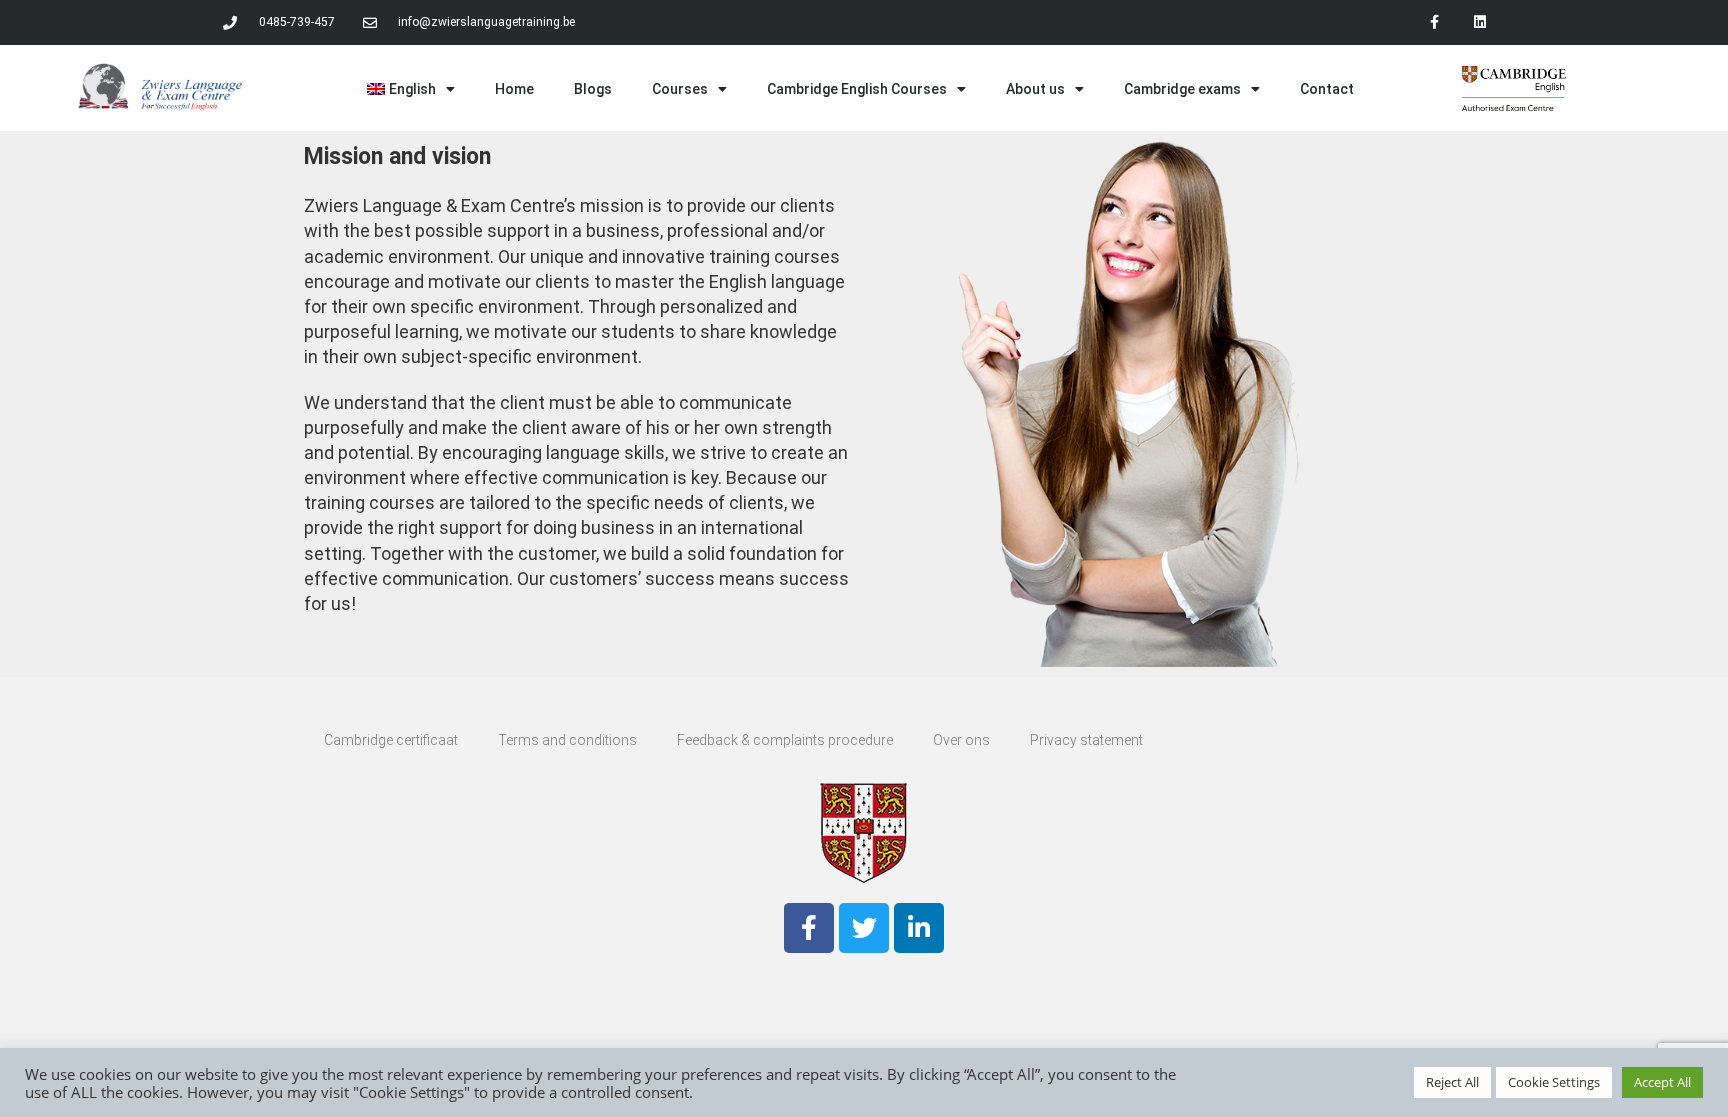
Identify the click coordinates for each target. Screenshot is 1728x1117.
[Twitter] (864, 928)
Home (514, 89)
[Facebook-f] (1435, 22)
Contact (1327, 89)
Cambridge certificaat (391, 740)
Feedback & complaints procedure (785, 740)
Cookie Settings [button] (1554, 1082)
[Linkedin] (1479, 22)
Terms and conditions (567, 740)
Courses (680, 89)
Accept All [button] (1662, 1082)
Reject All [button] (1452, 1082)
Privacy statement (1086, 740)
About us (1035, 89)
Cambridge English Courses (857, 89)
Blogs (593, 89)
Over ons (961, 740)
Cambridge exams (1182, 89)
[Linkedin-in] (919, 928)
